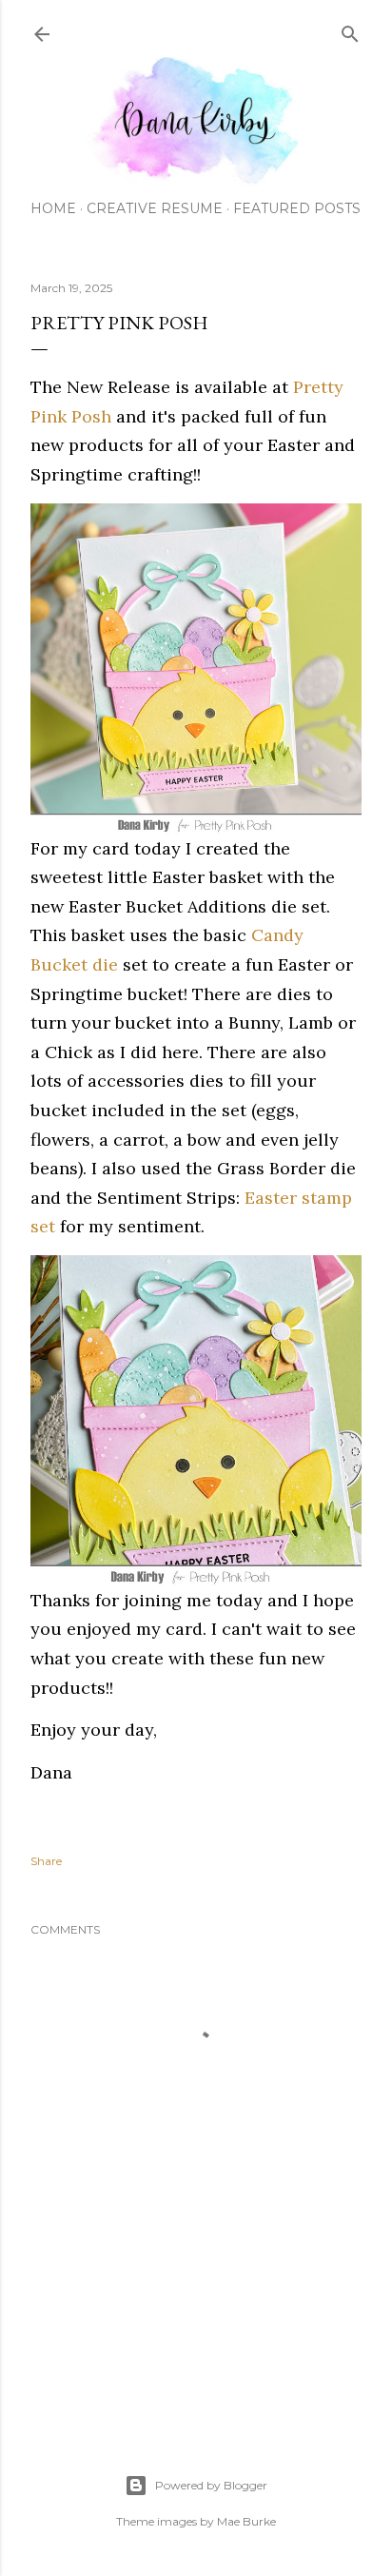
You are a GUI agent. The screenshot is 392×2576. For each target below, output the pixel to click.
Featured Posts (297, 208)
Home (53, 208)
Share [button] (46, 1861)
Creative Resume (155, 208)
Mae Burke (246, 2521)
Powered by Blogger (211, 2485)
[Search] (350, 30)
